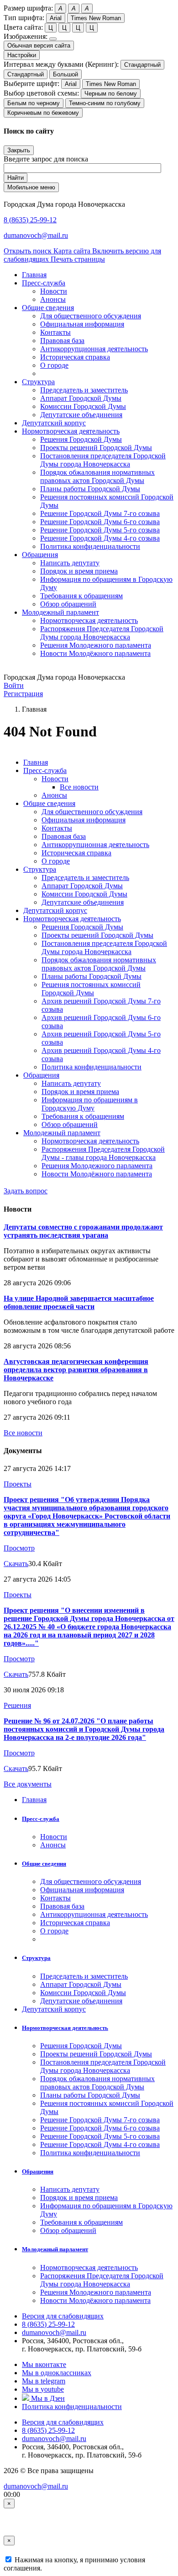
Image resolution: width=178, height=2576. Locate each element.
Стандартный (142, 65)
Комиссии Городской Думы (83, 406)
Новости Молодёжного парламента (95, 653)
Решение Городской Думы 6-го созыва (100, 522)
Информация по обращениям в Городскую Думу (90, 1104)
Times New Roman (96, 18)
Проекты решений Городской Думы (96, 448)
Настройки (22, 55)
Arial (56, 18)
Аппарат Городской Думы (81, 398)
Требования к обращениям (81, 596)
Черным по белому (111, 94)
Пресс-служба (45, 770)
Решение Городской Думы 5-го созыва (100, 530)
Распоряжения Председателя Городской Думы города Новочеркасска (102, 633)
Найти (16, 178)
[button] (44, 283)
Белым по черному (34, 103)
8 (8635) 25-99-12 (30, 220)
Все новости (79, 787)
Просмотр (19, 1548)
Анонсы (53, 299)
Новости (54, 291)
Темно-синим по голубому (105, 103)
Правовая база (62, 341)
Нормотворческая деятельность (89, 620)
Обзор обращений (68, 604)
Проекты (18, 1484)
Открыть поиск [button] (29, 251)
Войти (14, 685)
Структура (40, 869)
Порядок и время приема (79, 571)
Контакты (55, 332)
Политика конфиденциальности (90, 546)
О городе (54, 365)
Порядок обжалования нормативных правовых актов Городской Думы (97, 476)
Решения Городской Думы (81, 439)
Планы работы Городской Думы (90, 489)
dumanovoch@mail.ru (36, 235)
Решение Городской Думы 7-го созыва (100, 513)
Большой (65, 74)
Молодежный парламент (62, 1133)
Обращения (41, 1075)
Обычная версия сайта (39, 46)
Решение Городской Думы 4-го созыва (100, 538)
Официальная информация (82, 324)
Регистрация (23, 694)
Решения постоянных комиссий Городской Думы (91, 989)
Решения (17, 1705)
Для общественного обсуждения (91, 316)
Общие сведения (49, 803)
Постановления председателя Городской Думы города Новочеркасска (103, 460)
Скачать (16, 1564)
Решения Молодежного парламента (96, 645)
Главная (36, 762)
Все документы (28, 1784)
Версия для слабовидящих (63, 2316)
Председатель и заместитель (84, 390)
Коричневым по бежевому (43, 113)
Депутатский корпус (55, 910)
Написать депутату (70, 563)
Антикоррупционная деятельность (94, 349)
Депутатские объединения (81, 415)
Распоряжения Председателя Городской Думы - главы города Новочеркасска (103, 1153)
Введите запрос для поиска (46, 159)
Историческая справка (75, 357)
